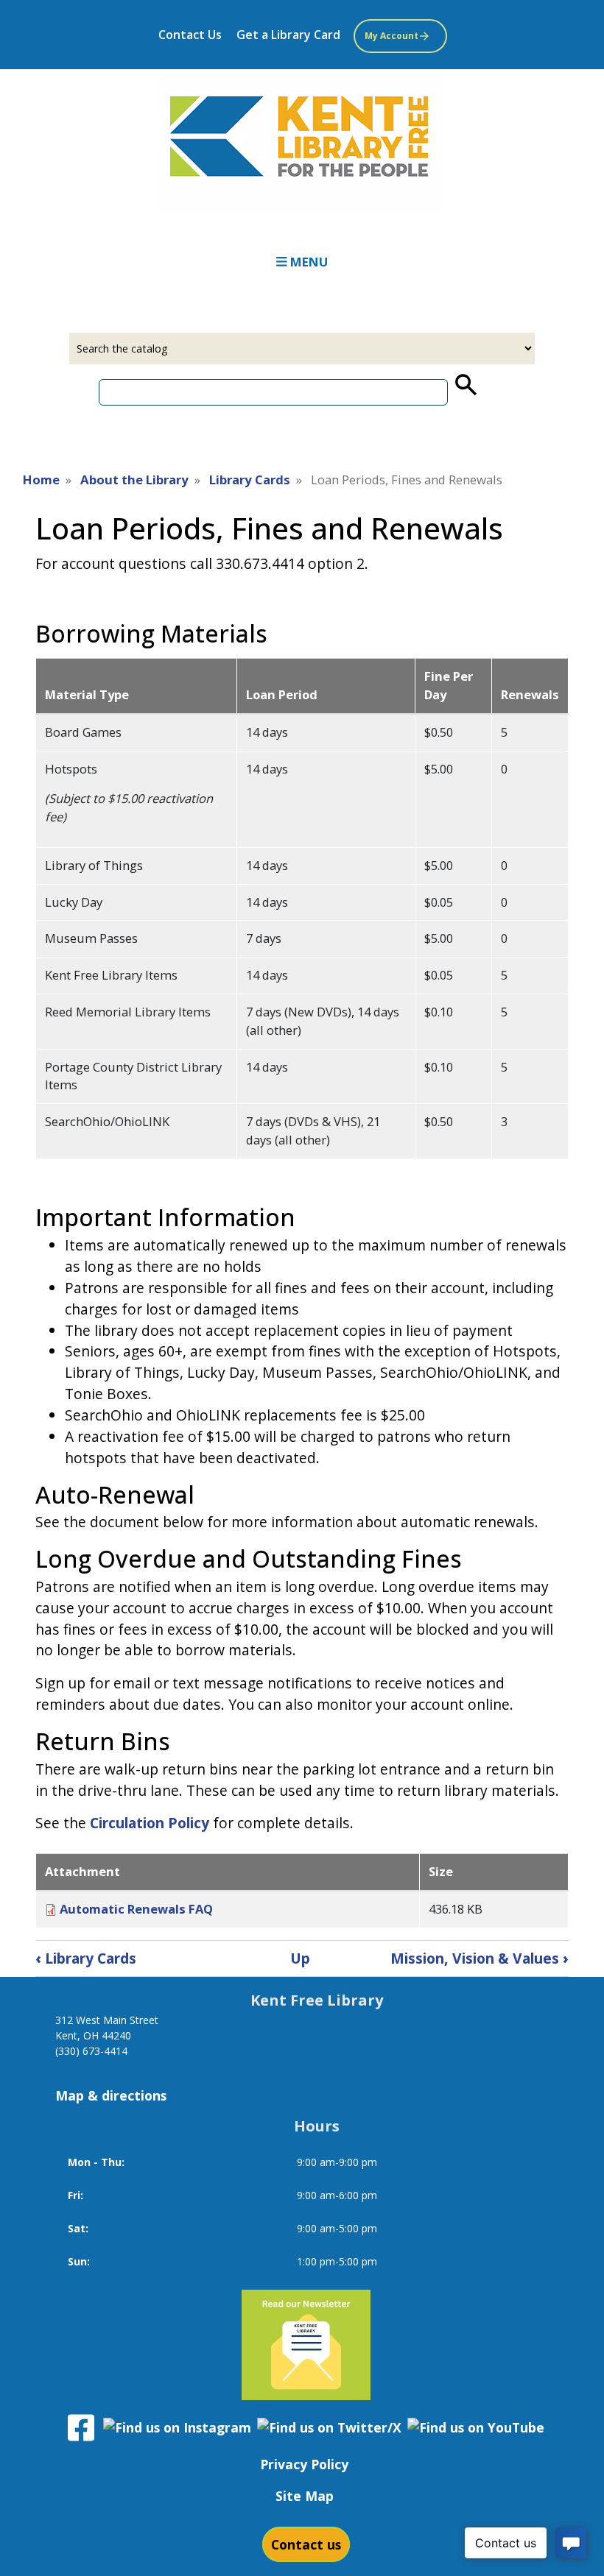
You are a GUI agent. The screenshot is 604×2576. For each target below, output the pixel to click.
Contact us (306, 2544)
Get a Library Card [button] (288, 35)
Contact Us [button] (190, 35)
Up (300, 1958)
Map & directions (111, 2095)
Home (41, 480)
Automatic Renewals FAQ (136, 1909)
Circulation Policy (150, 1823)
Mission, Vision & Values (480, 1958)
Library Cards (250, 480)
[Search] (465, 385)
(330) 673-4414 (91, 2051)
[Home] (302, 143)
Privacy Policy (304, 2464)
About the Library (134, 480)
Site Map (305, 2496)
